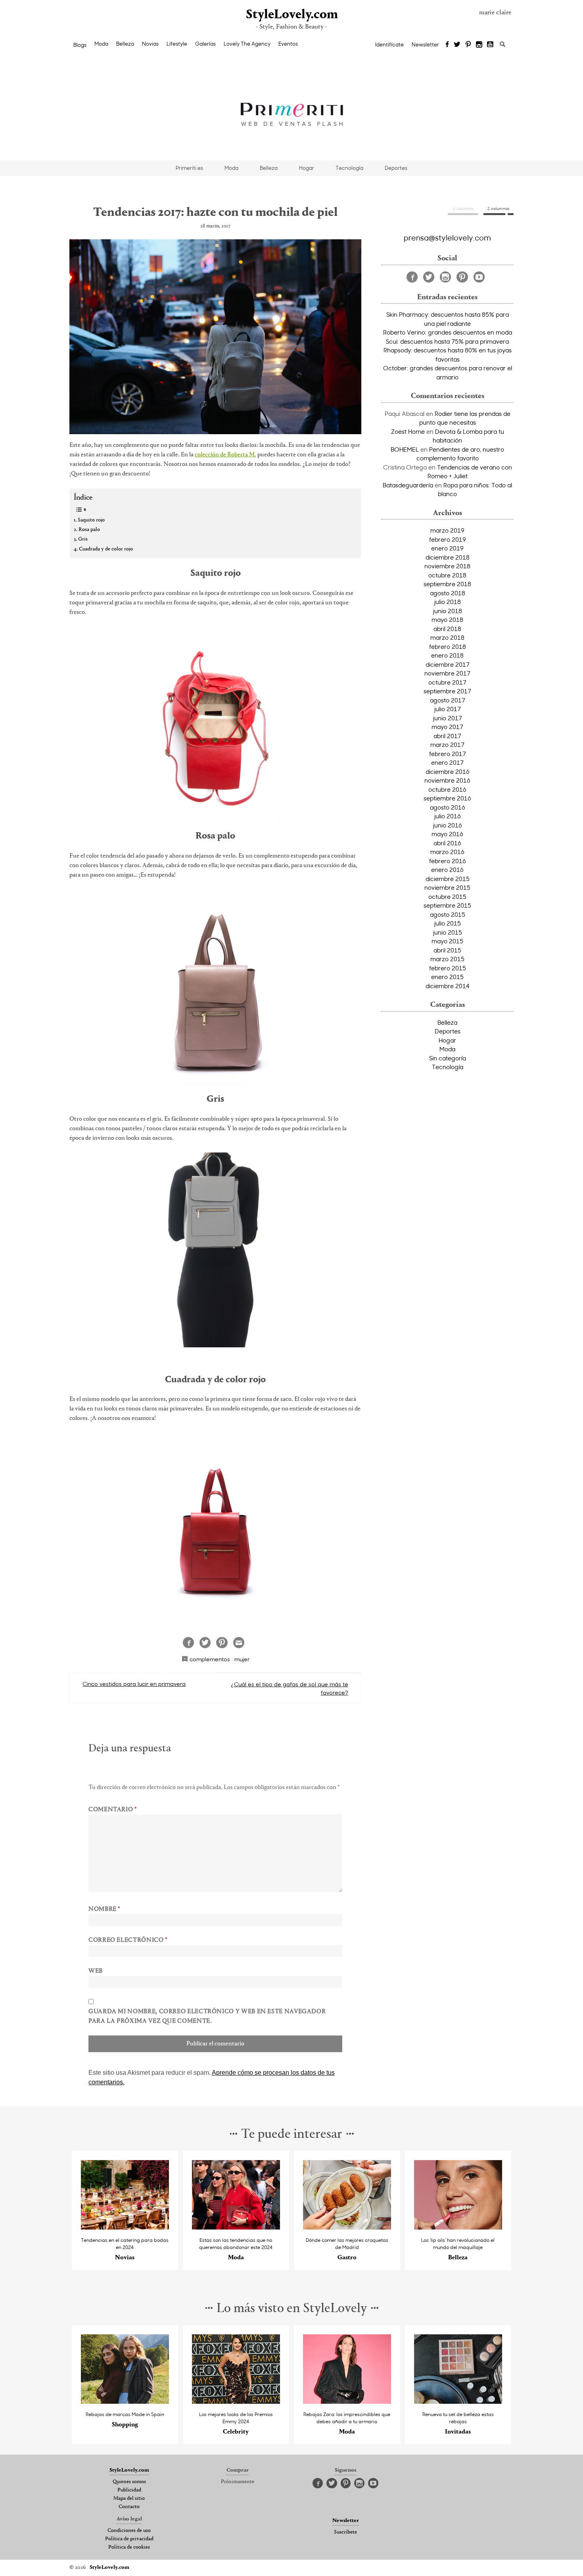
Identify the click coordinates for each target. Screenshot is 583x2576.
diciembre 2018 (448, 557)
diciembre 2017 (448, 664)
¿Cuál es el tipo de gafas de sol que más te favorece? (290, 1688)
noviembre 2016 (447, 780)
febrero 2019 (448, 539)
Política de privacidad (129, 2539)
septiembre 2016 (447, 798)
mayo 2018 (447, 619)
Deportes (396, 168)
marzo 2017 (447, 745)
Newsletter (425, 44)
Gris (83, 539)
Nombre (104, 1909)
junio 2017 (448, 718)
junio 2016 (448, 825)
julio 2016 (448, 816)
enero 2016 (447, 870)
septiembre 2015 (447, 905)
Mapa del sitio (129, 2499)
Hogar (307, 168)
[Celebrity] (236, 2402)
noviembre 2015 (447, 887)
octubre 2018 (447, 575)
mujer (242, 1659)
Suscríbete (345, 2532)
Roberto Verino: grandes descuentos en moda (448, 332)
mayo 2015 (447, 941)
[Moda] (236, 2227)
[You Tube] (491, 45)
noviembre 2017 (447, 673)
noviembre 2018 (447, 566)
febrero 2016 (448, 861)
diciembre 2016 (448, 771)
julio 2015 (448, 923)
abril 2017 (447, 736)
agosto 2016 (448, 807)
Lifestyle (177, 44)
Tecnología (349, 168)
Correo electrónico (128, 1940)
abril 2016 (447, 843)
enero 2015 (447, 977)
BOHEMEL (405, 449)
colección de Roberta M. (225, 455)
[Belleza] (458, 2227)
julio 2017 (448, 709)
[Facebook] (447, 45)
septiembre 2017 (447, 691)
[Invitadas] (458, 2402)
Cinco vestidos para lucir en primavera (134, 1684)
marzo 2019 (447, 530)
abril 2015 (447, 950)
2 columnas (499, 208)
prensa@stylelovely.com (447, 237)
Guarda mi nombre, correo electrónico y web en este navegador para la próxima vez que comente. (207, 2016)
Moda (101, 44)
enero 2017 (447, 762)
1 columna (463, 208)
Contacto (129, 2507)
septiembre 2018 (447, 584)
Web (96, 1971)
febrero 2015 (448, 968)
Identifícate (389, 44)
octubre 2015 (447, 897)
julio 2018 (448, 602)
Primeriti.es (189, 168)
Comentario (113, 1810)
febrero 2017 (448, 754)
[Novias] (125, 2227)
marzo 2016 (447, 852)
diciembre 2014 (448, 986)
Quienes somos (129, 2482)
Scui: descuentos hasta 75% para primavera (447, 341)
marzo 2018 (447, 637)
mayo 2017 (447, 727)
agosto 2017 (448, 700)
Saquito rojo (91, 520)
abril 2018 (447, 629)
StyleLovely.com (291, 15)
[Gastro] (347, 2227)
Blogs (80, 45)
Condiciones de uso (129, 2531)
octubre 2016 (447, 789)
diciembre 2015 (448, 879)
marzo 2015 (447, 959)
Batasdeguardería (408, 485)
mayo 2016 (447, 834)
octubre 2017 (447, 682)
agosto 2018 (448, 593)
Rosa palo (89, 530)
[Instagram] (479, 45)
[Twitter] (457, 45)
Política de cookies (129, 2547)
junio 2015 (448, 932)
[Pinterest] (468, 45)
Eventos (288, 44)
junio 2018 (448, 611)
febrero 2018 (448, 646)
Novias (150, 44)
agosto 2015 (448, 914)
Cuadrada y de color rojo (106, 549)
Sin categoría (448, 1058)
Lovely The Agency (247, 44)
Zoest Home (408, 431)
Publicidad (129, 2490)
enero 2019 (447, 548)
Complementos (210, 1659)
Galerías (205, 44)
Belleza (125, 44)
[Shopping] (125, 2402)
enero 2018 (447, 655)
